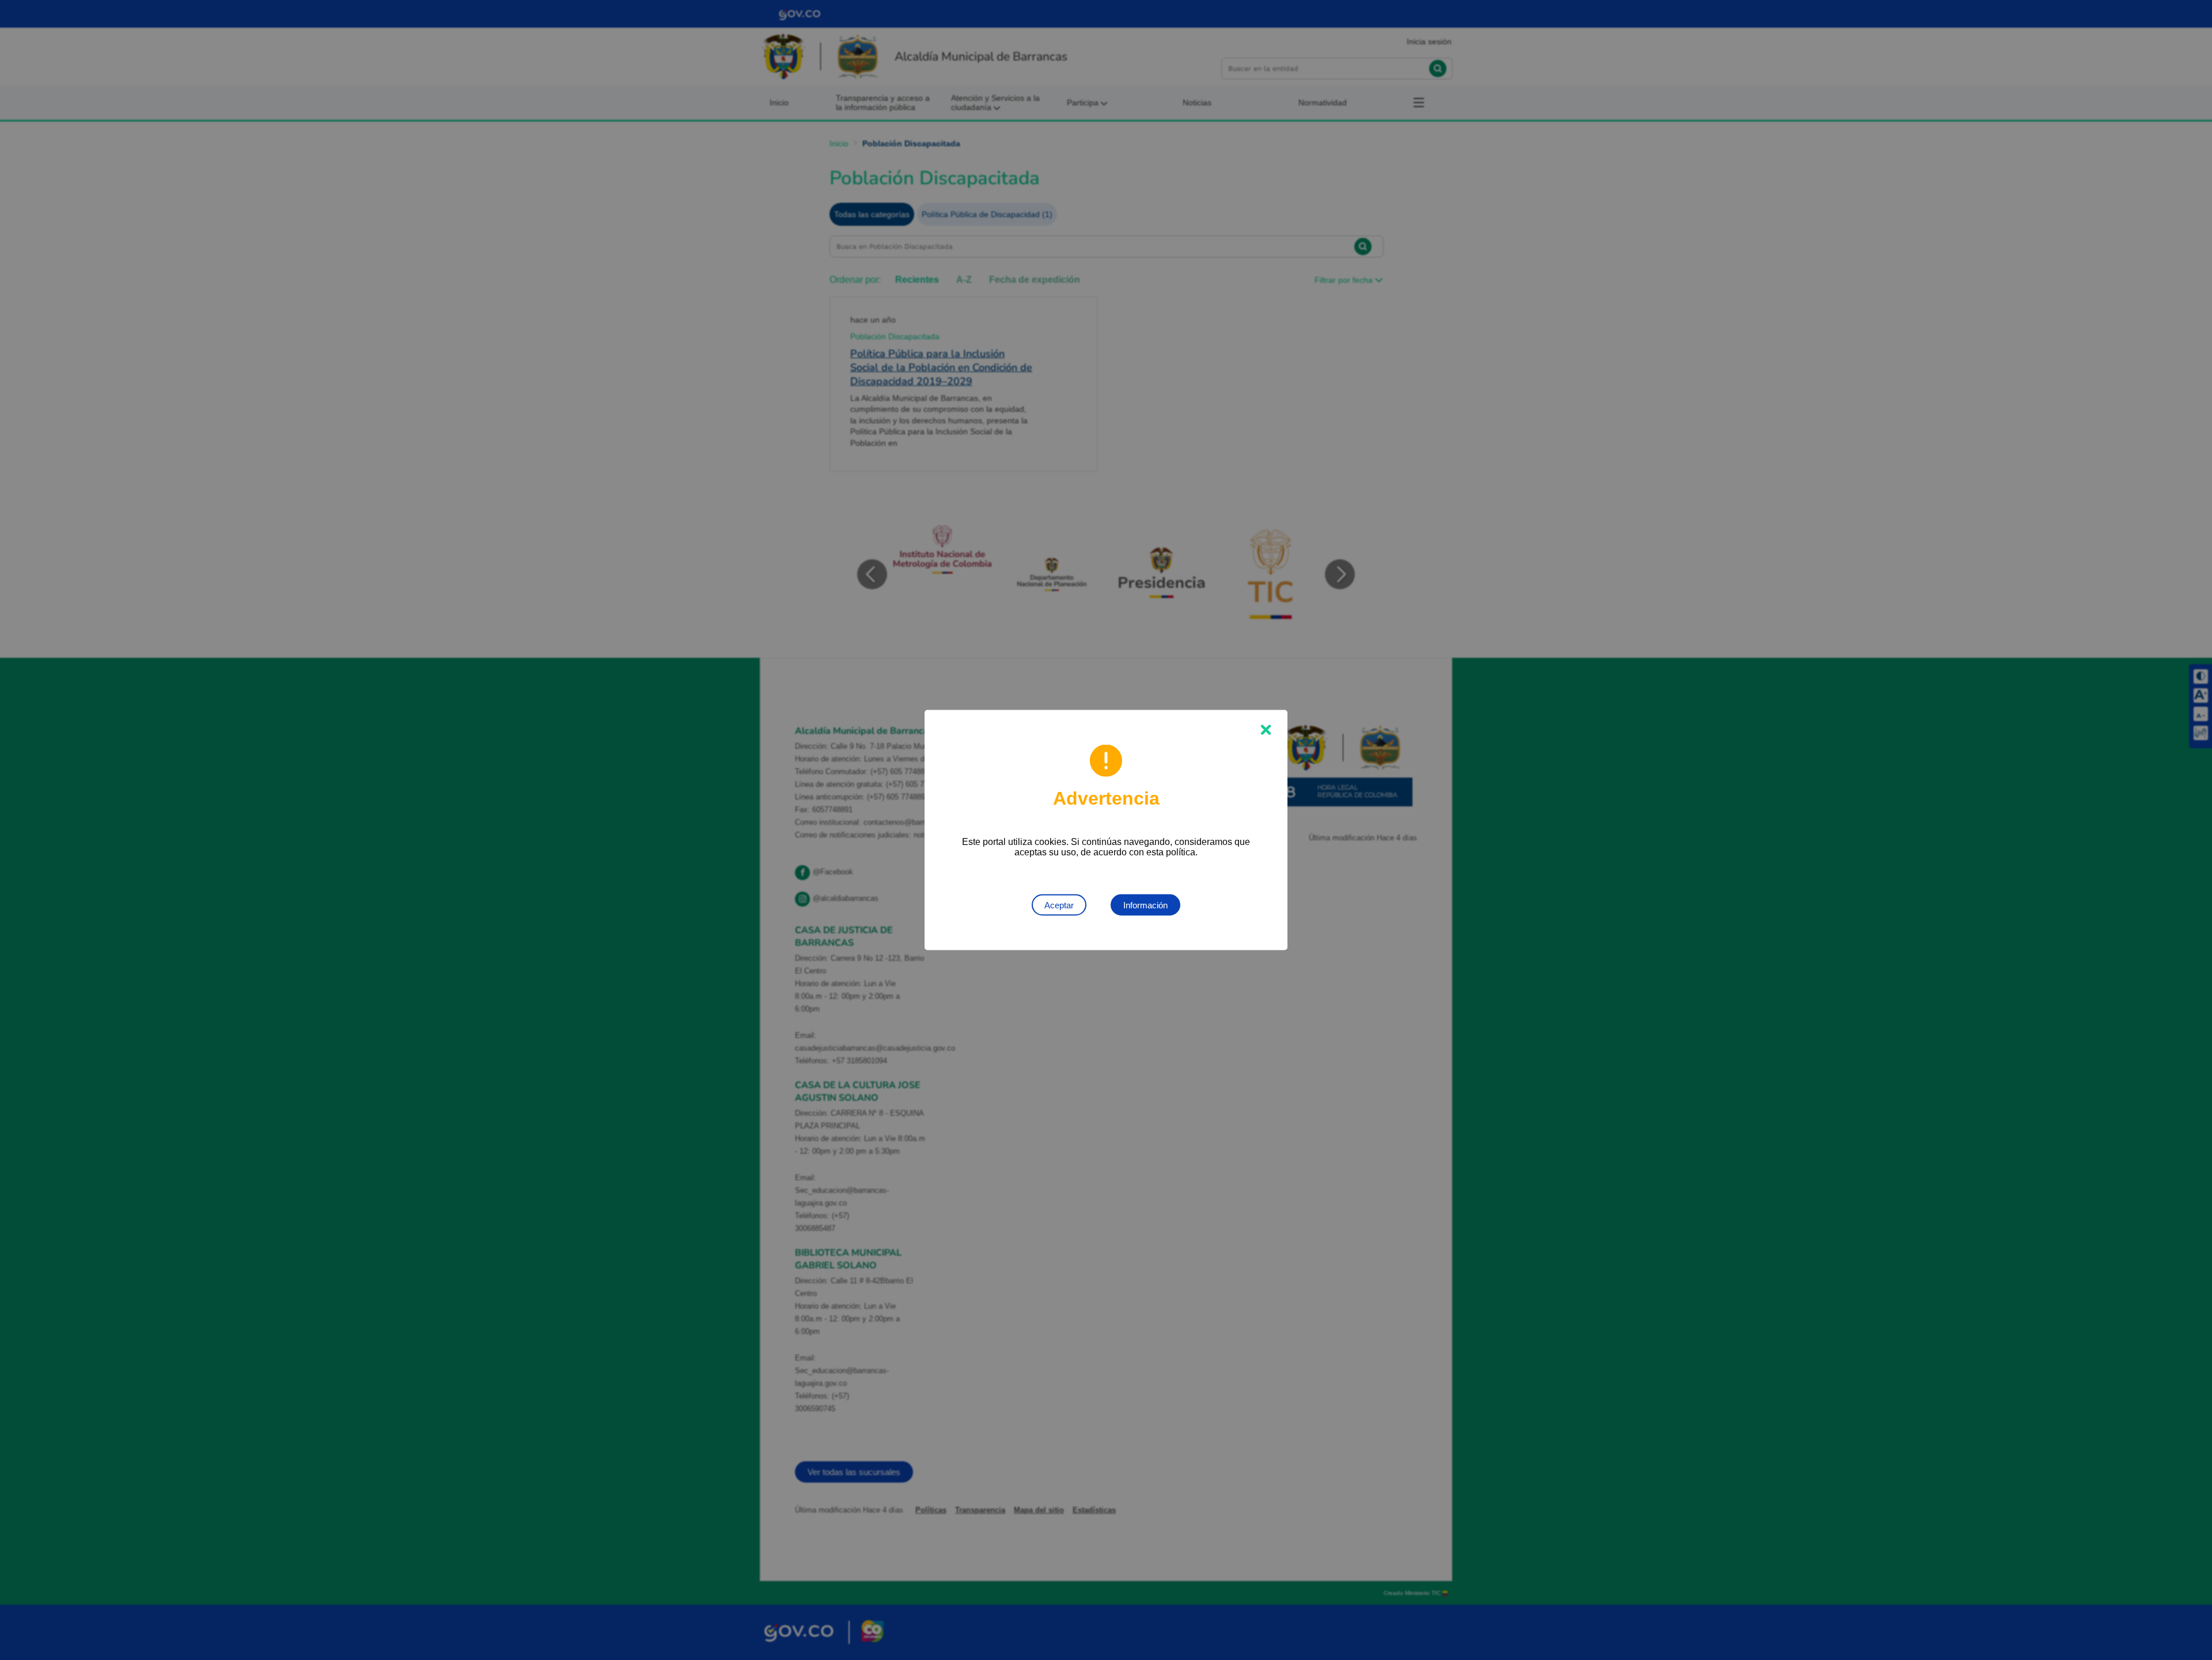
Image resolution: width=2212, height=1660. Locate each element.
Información (1145, 905)
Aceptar (1059, 905)
